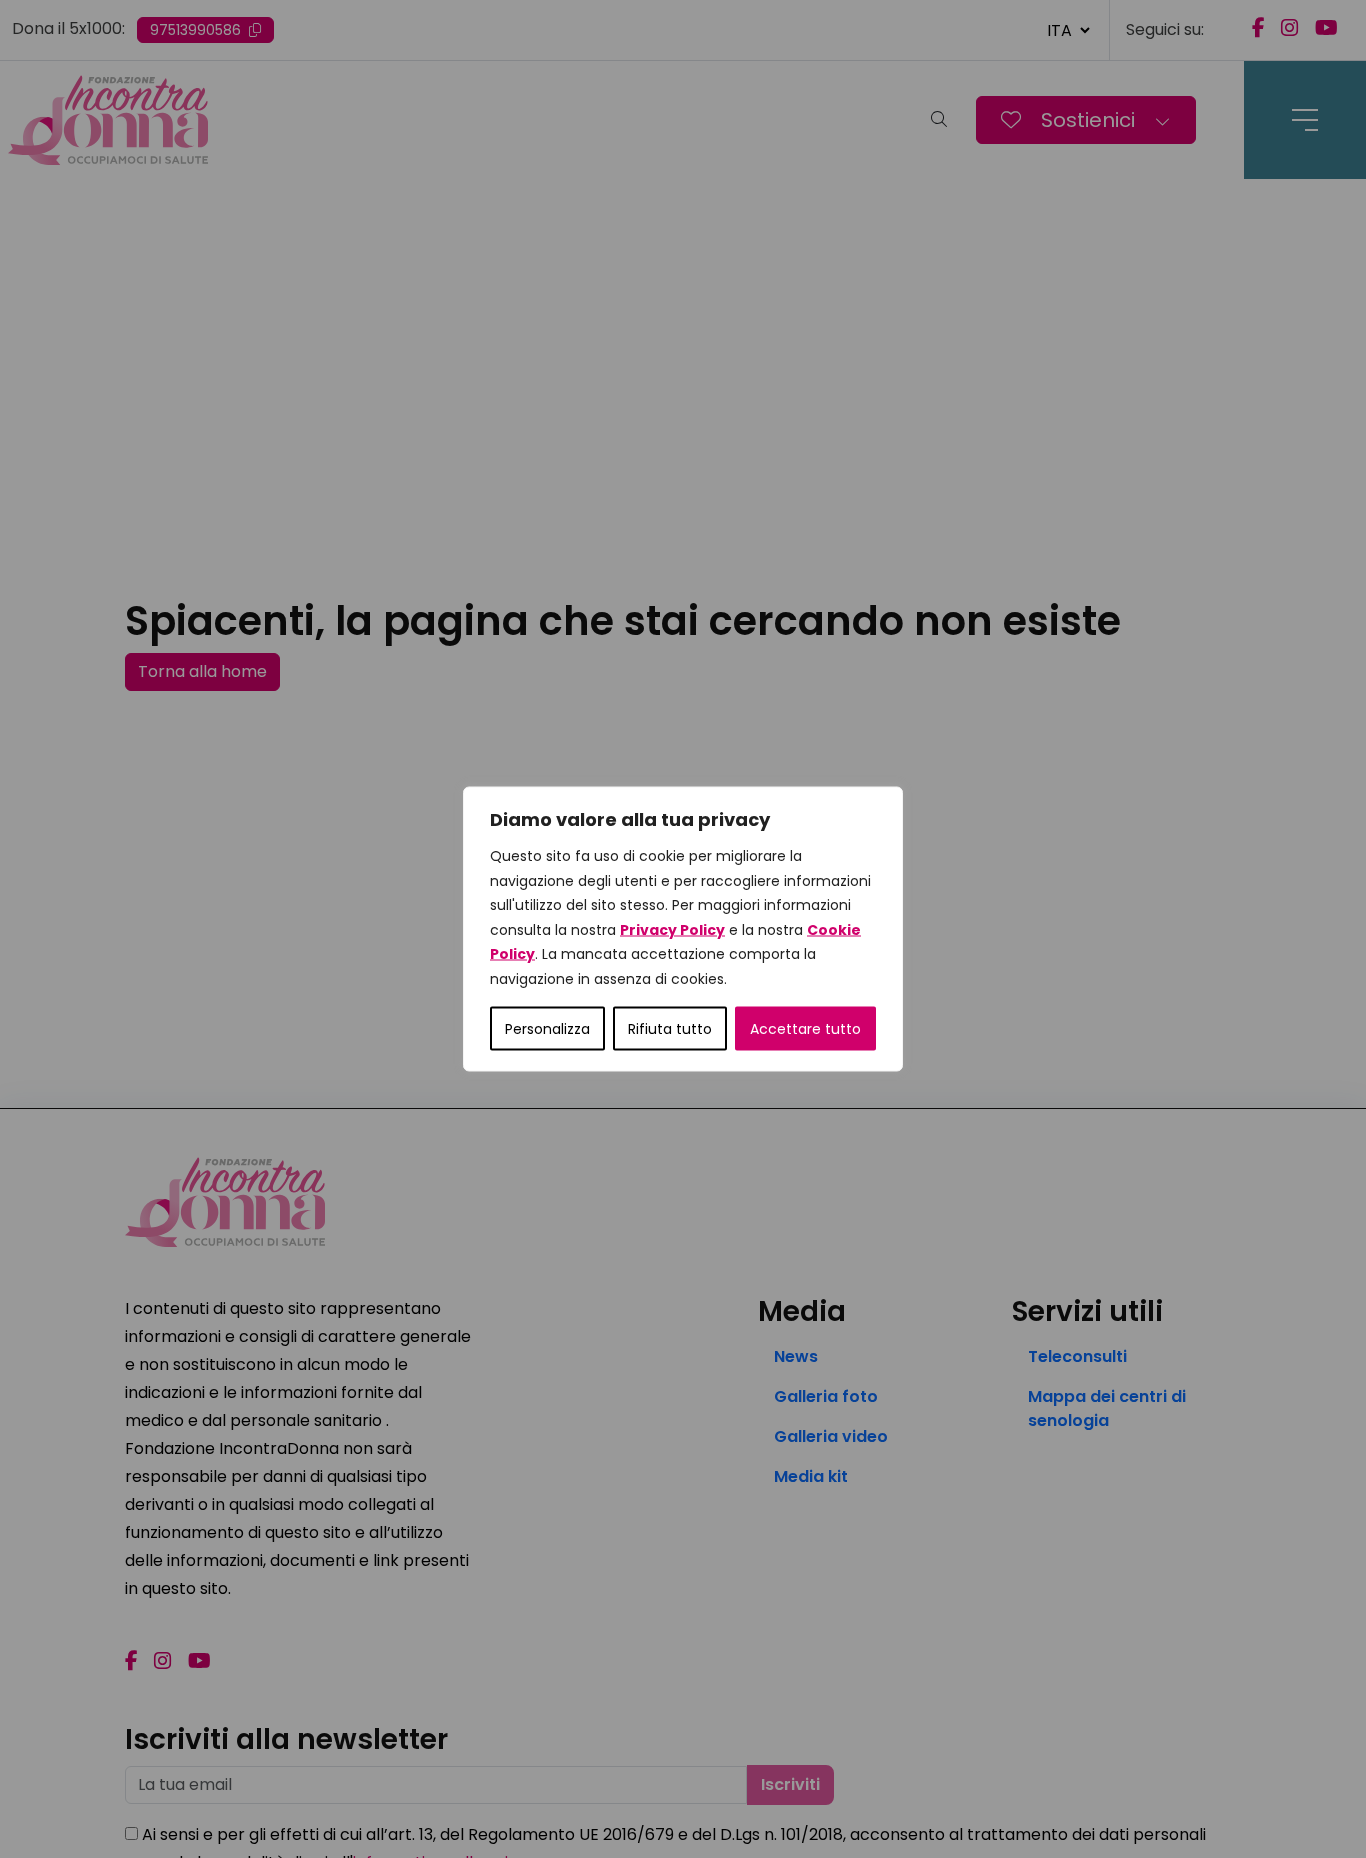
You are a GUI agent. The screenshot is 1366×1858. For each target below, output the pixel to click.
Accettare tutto (805, 1029)
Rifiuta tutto (670, 1029)
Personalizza (547, 1029)
